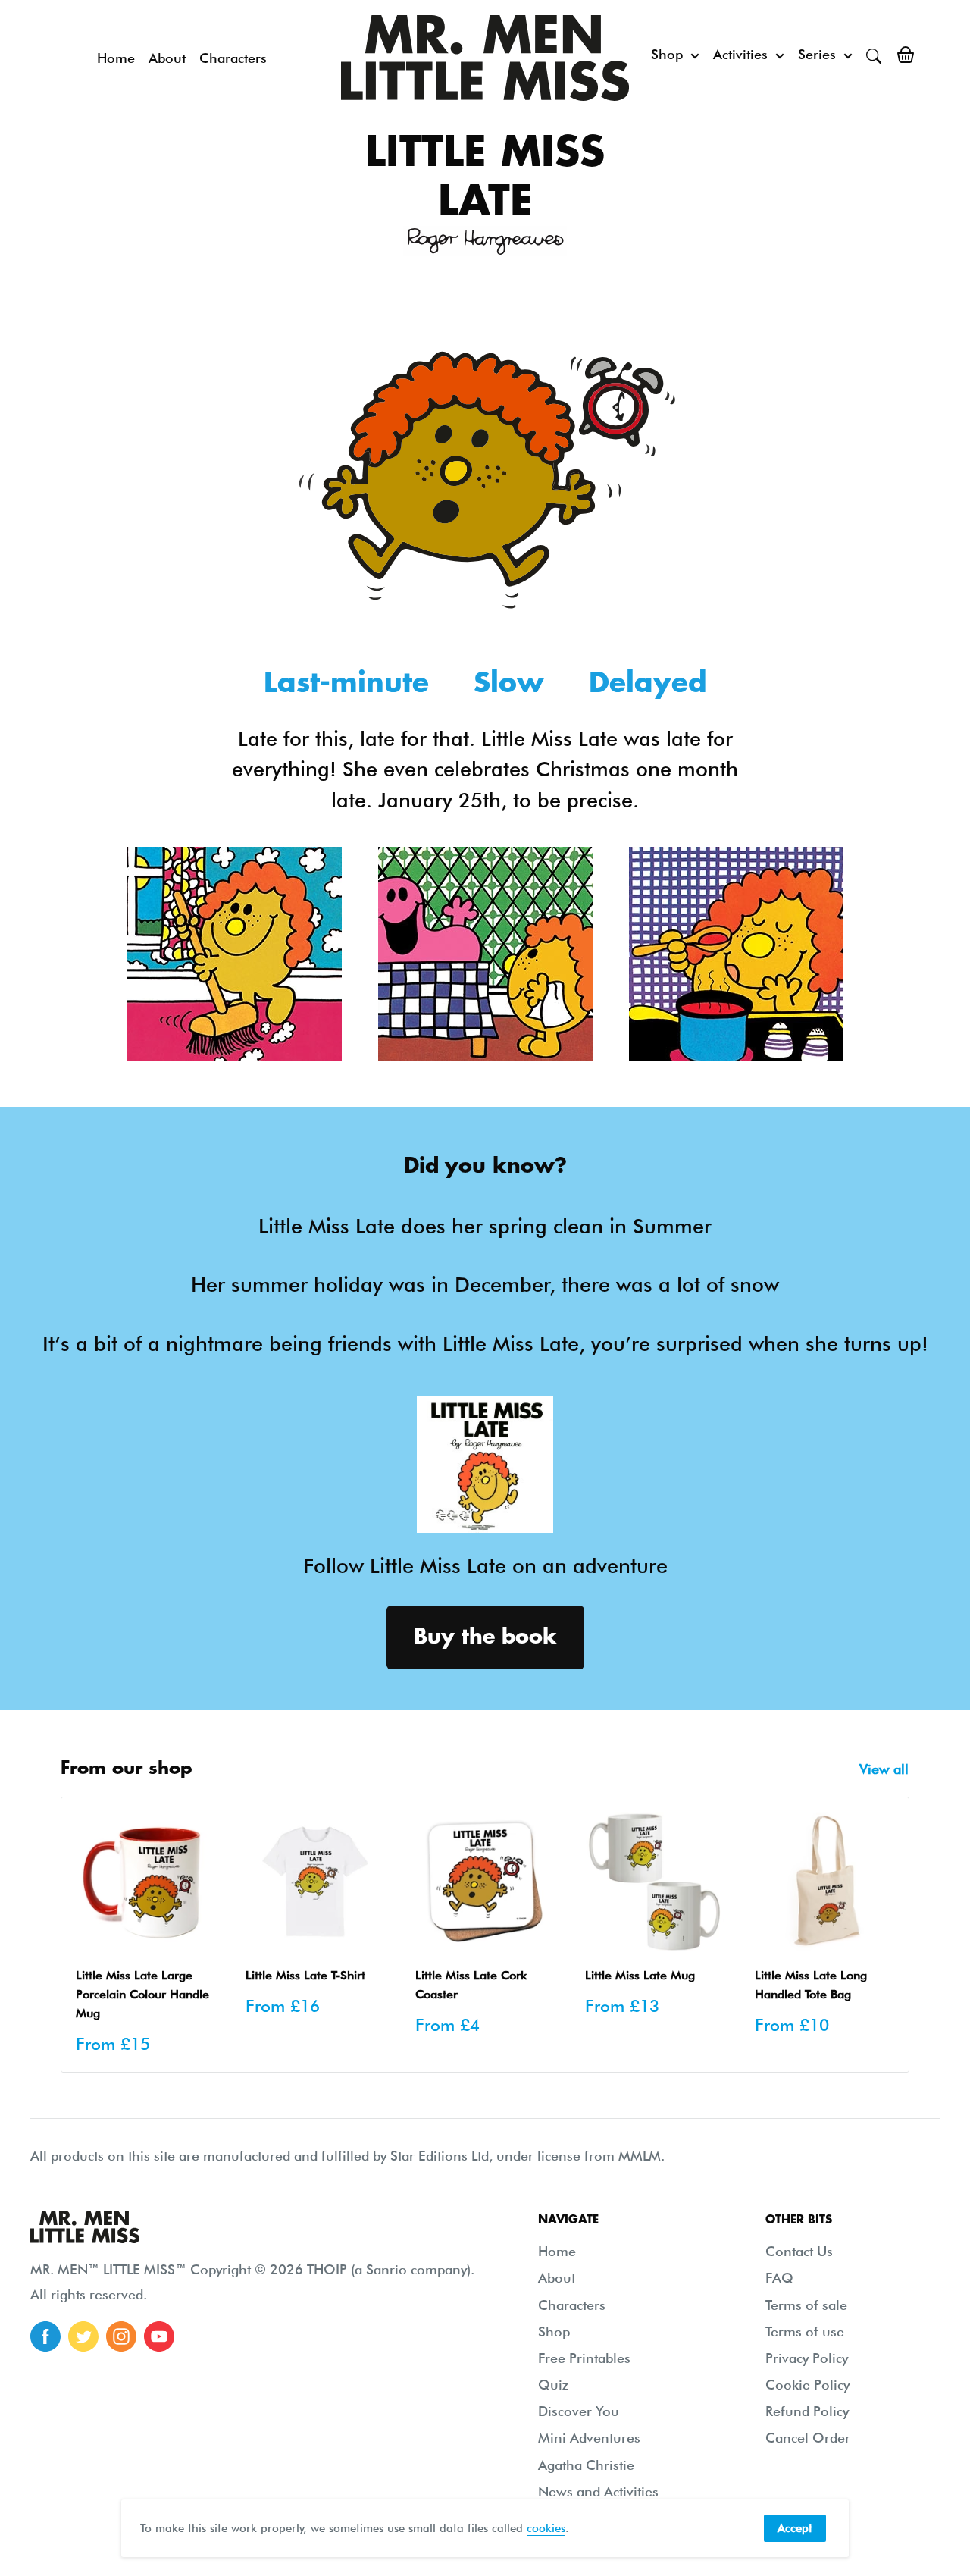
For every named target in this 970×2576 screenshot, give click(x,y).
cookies (546, 2528)
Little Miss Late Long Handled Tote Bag (811, 1985)
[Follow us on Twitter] (83, 2336)
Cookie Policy (807, 2385)
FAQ (779, 2278)
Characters (233, 58)
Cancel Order (808, 2438)
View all (886, 1769)
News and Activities (598, 2491)
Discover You (579, 2411)
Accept (795, 2528)
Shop (667, 54)
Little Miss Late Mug (640, 1975)
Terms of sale (806, 2305)
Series (817, 54)
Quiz (553, 2385)
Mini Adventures (589, 2438)
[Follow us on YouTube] (159, 2336)
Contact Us (799, 2251)
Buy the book (485, 1637)
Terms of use (805, 2332)
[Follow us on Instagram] (121, 2336)
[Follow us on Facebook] (45, 2336)
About (167, 58)
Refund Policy (807, 2411)
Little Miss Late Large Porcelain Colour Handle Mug (142, 1994)
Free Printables (584, 2358)
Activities (740, 54)
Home (116, 58)
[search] (874, 55)
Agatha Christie (586, 2465)
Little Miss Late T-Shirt (305, 1975)
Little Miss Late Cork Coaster (471, 1985)
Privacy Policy (807, 2358)
